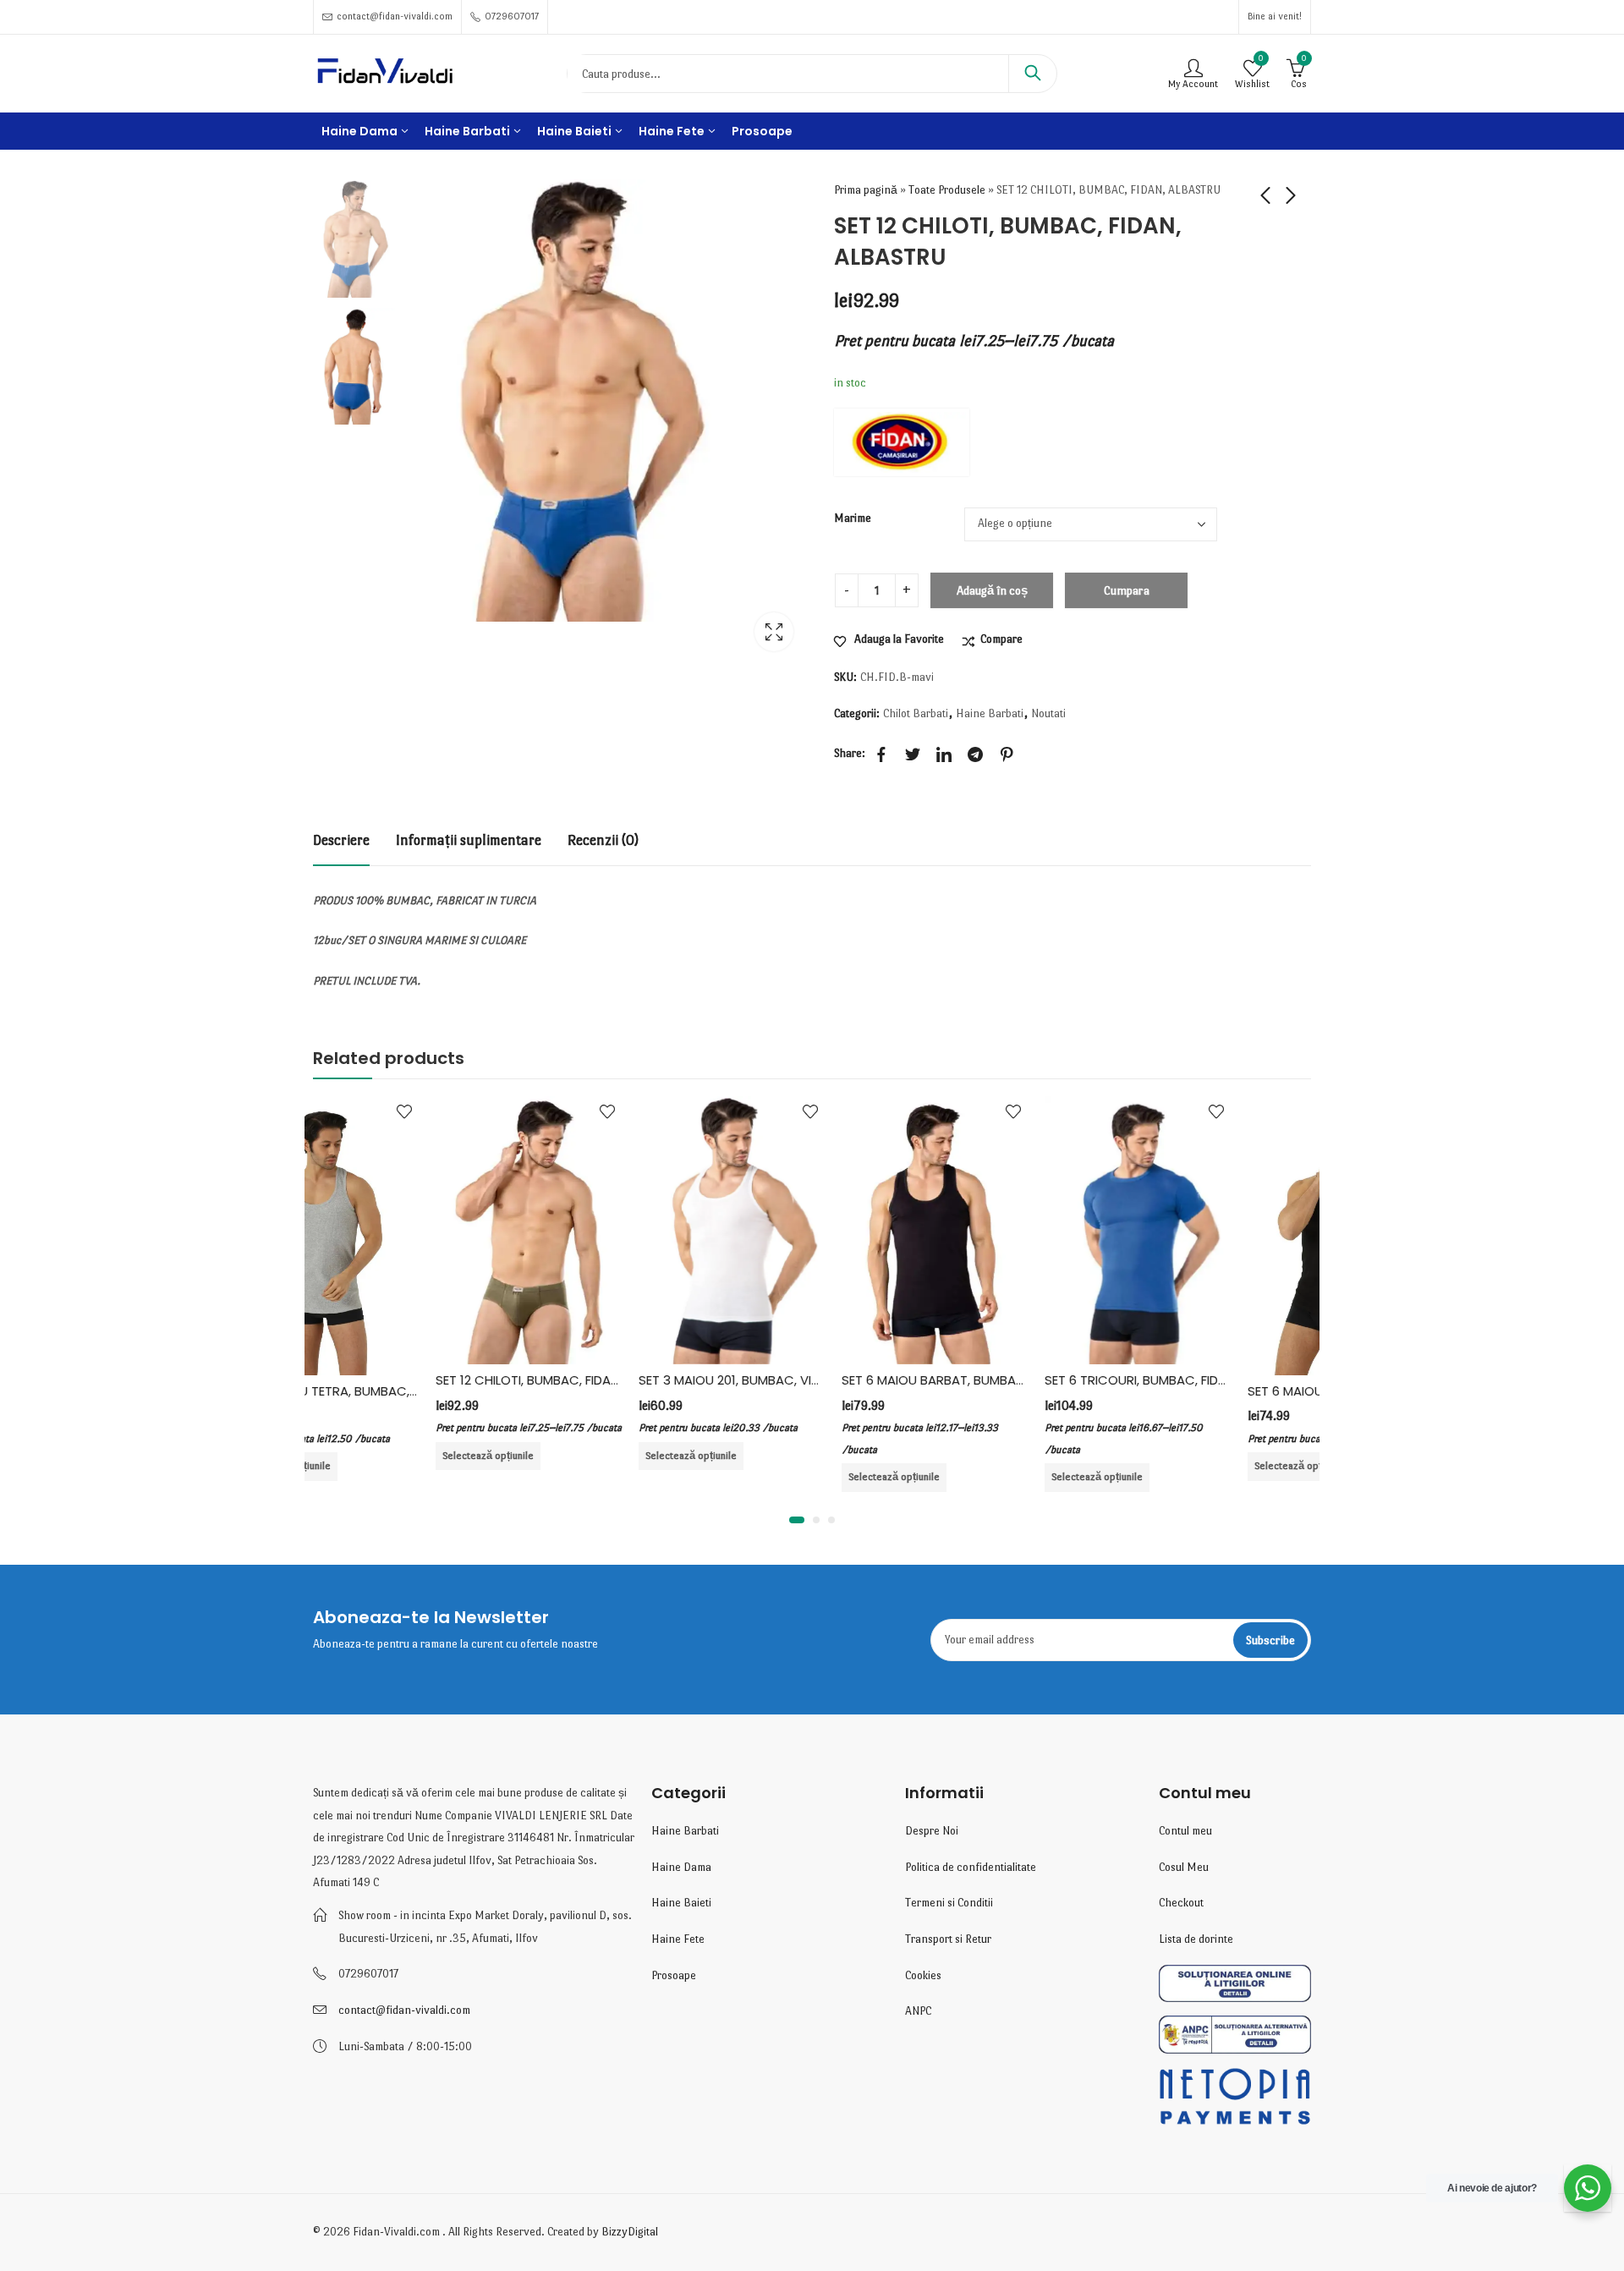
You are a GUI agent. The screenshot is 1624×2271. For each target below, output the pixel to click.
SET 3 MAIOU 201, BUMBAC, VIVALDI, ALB (632, 1380)
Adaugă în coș (992, 590)
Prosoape (674, 1975)
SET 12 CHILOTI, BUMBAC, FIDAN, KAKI (421, 1380)
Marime (853, 518)
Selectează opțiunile (365, 1456)
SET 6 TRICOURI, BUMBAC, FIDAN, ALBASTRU (1051, 1380)
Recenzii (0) (603, 840)
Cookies (923, 1975)
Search (1033, 74)
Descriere (341, 840)
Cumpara (1127, 590)
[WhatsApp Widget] (1588, 2188)
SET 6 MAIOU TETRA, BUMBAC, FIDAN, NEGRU (1255, 1391)
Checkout (1181, 1903)
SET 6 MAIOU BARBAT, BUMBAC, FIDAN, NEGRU (854, 1380)
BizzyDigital (630, 2232)
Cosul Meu (1184, 1867)
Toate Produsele (947, 190)
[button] (797, 1520)
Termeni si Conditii (949, 1903)
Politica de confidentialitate (971, 1867)
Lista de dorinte (1196, 1939)
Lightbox (774, 632)
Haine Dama (681, 1867)
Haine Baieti (681, 1903)
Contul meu (1185, 1831)
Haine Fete (678, 1939)
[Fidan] (902, 442)
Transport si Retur (948, 1939)
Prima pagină (866, 190)
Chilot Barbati (916, 713)
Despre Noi (932, 1831)
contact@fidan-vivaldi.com (404, 2010)
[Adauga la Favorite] (485, 1111)
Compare (1001, 639)
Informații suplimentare (469, 840)
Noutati (1048, 713)
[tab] (341, 841)
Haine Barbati (990, 713)
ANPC (918, 2011)
